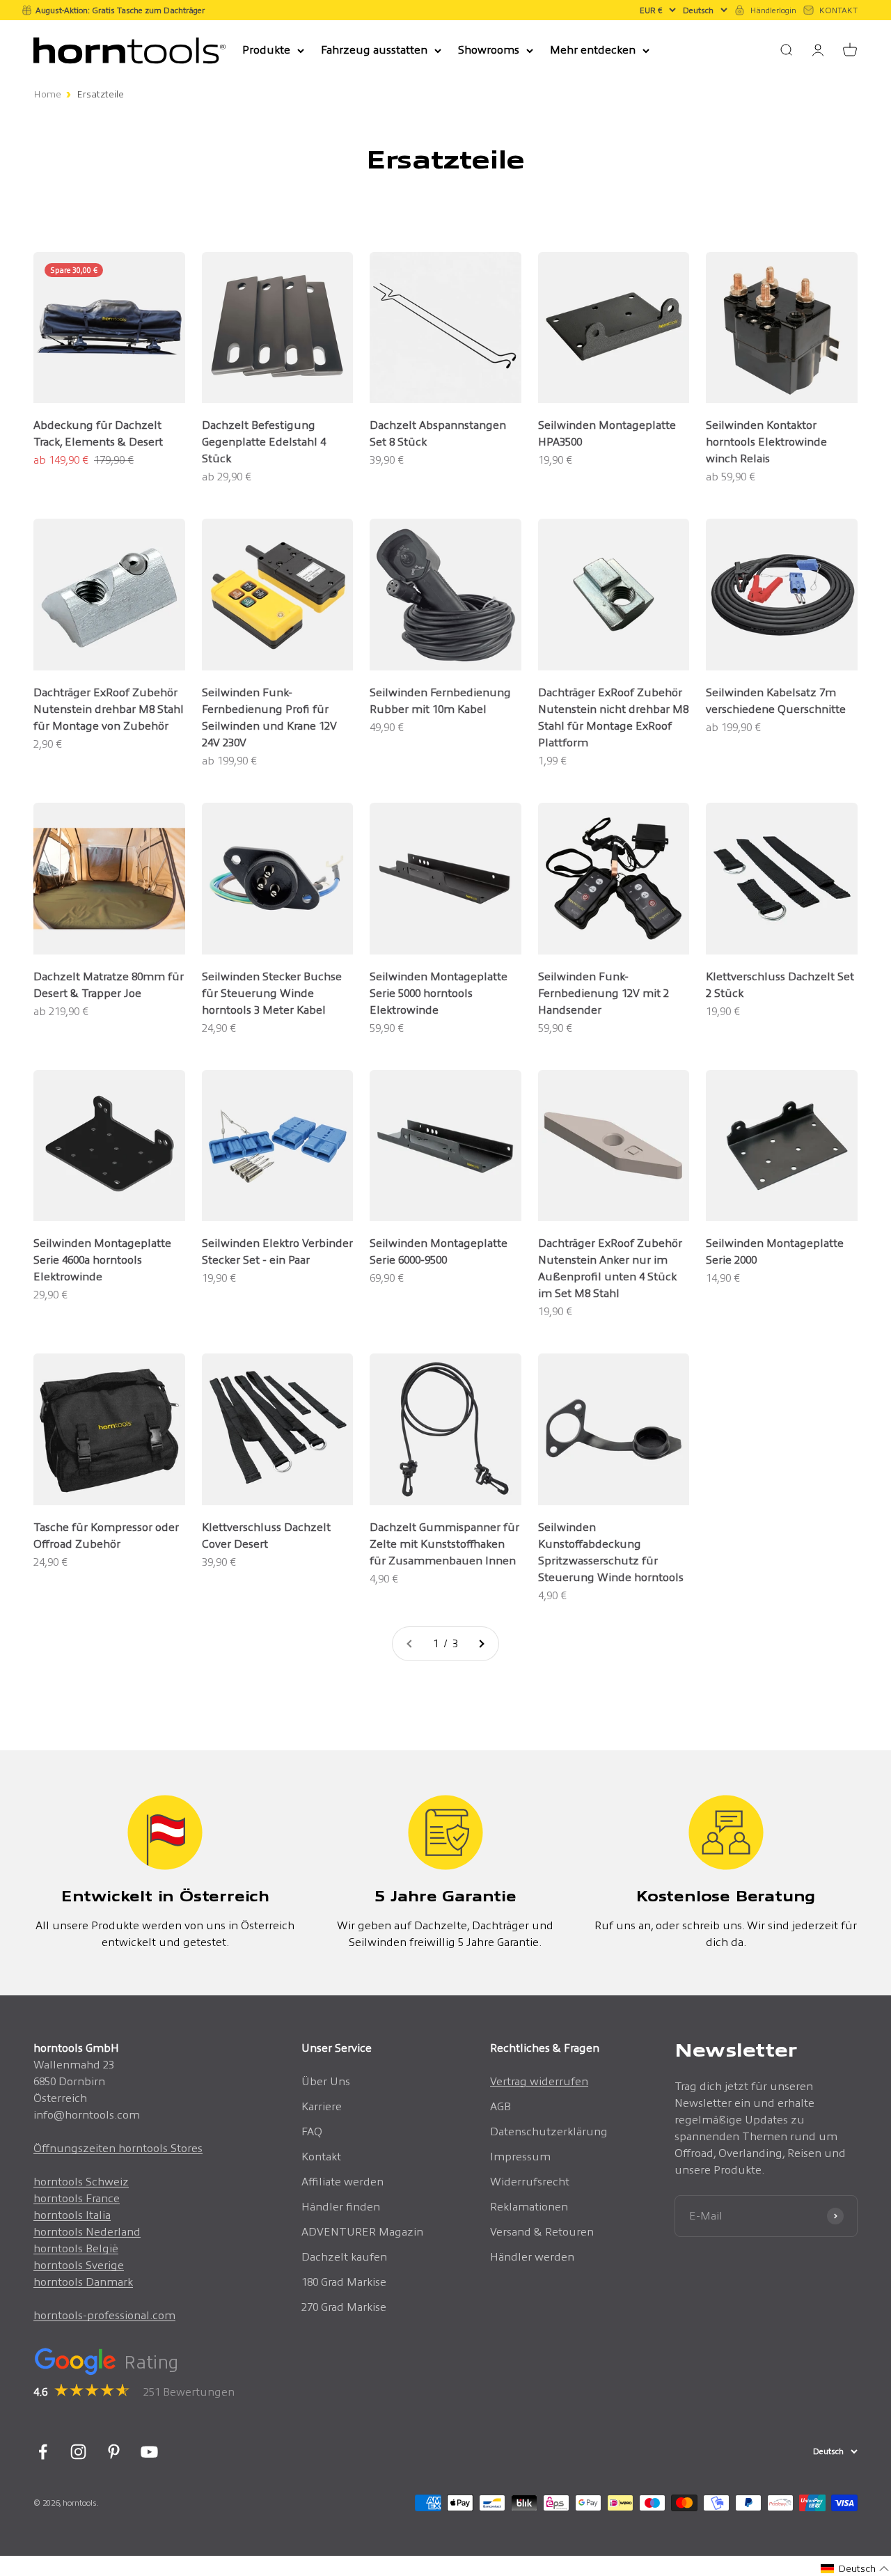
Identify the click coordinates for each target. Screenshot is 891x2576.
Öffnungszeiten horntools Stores (118, 2148)
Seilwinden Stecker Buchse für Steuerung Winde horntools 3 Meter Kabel (272, 993)
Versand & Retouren (542, 2232)
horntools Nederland (87, 2232)
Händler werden (532, 2257)
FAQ (312, 2131)
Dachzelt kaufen (344, 2257)
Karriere (322, 2106)
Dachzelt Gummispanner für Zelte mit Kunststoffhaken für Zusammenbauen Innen (444, 1544)
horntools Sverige (79, 2265)
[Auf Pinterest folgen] (114, 2452)
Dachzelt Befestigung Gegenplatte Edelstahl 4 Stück (264, 442)
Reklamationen (529, 2207)
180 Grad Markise (344, 2282)
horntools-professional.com (104, 2315)
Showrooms (489, 50)
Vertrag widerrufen (539, 2081)
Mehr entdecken (593, 50)
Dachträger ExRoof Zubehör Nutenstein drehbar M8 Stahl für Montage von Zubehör (109, 709)
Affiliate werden (342, 2182)
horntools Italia (72, 2215)
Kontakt (321, 2157)
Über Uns (326, 2081)
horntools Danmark (83, 2282)
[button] (855, 2569)
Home (47, 94)
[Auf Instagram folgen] (78, 2452)
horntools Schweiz (81, 2182)
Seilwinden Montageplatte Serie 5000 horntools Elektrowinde (439, 993)
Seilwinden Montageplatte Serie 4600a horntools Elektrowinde (102, 1260)
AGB (500, 2106)
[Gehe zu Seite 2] (481, 1644)
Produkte (266, 50)
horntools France (77, 2198)
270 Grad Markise (344, 2307)
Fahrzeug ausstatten (374, 50)
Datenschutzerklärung (549, 2131)
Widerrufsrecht (530, 2182)
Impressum (520, 2157)
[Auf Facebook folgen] (43, 2452)
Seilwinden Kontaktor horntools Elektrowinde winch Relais (766, 442)
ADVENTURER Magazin (362, 2232)
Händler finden (341, 2207)
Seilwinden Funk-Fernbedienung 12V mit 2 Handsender (604, 993)
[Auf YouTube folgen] (149, 2452)
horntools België (76, 2248)
